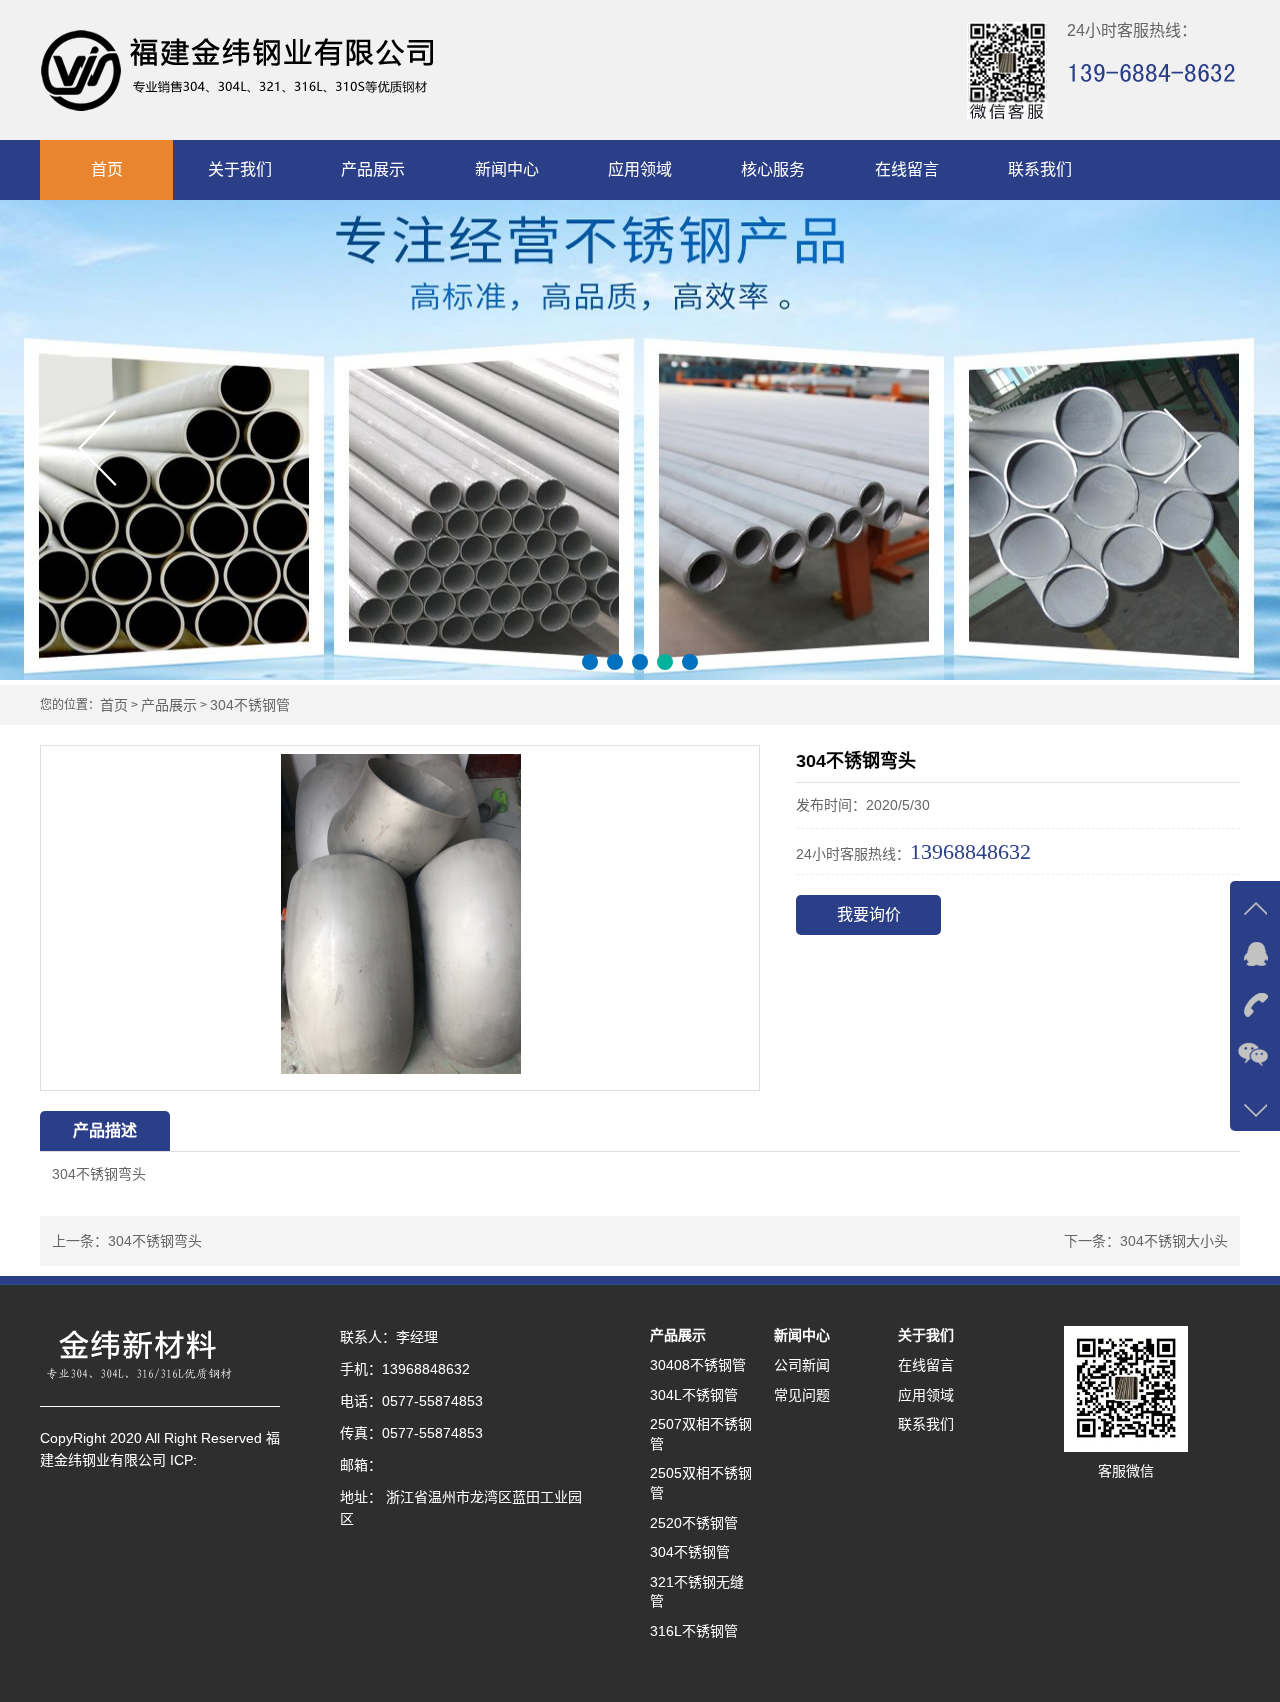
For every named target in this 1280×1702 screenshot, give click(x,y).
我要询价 (869, 914)
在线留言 (907, 169)
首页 (107, 169)
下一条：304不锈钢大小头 (1146, 1241)
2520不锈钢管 (694, 1523)
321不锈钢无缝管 (697, 1592)
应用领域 (640, 169)
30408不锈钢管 (698, 1365)
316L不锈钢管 (694, 1631)
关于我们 (240, 169)
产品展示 (373, 169)
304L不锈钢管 (694, 1395)
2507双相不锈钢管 (701, 1434)
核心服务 (773, 169)
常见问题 (802, 1395)
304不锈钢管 (250, 705)
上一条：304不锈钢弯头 (127, 1241)
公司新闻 (802, 1365)
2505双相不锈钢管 (701, 1483)
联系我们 (1040, 169)
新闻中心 (507, 169)
